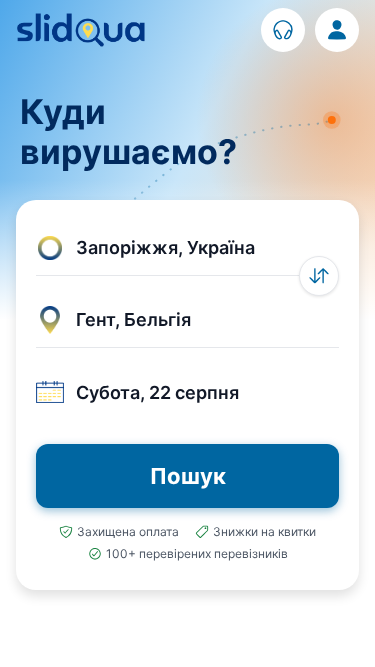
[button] (187, 248)
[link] (283, 30)
